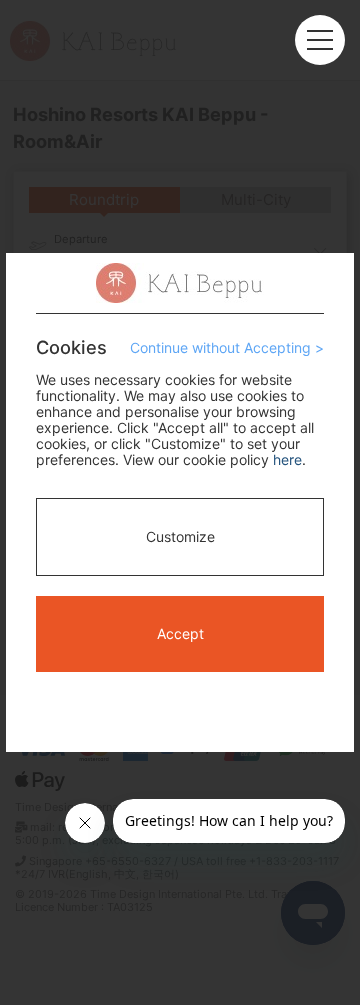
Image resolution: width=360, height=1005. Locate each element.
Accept (180, 633)
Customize (180, 536)
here (287, 459)
